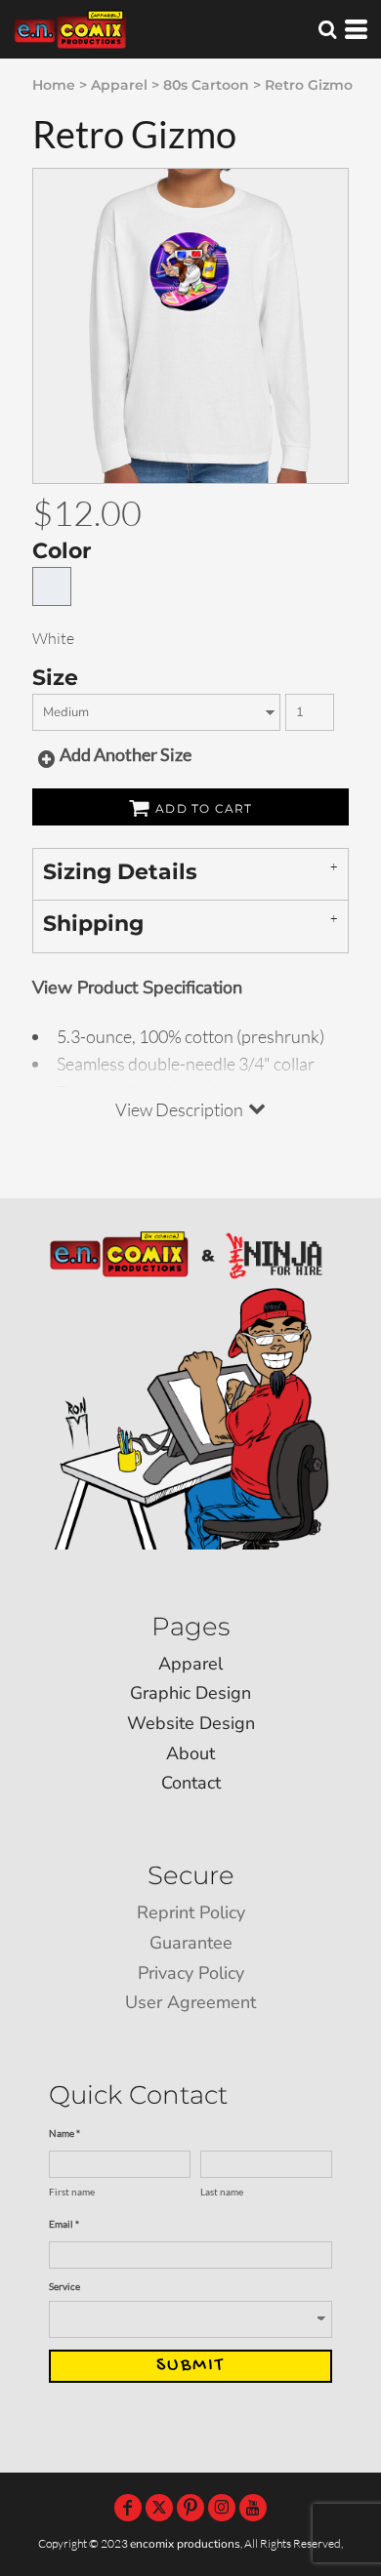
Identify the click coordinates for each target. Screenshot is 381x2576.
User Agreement (190, 2002)
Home (54, 85)
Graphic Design (190, 1693)
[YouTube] (253, 2508)
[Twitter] (159, 2508)
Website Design (191, 1723)
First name (72, 2192)
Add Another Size (126, 754)
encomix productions (185, 2544)
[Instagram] (222, 2508)
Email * (64, 2224)
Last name (222, 2192)
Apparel (119, 85)
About (190, 1753)
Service (64, 2286)
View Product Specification (137, 987)
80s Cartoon (206, 85)
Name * (64, 2133)
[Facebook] (128, 2508)
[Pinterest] (190, 2508)
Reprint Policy (191, 1912)
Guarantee (191, 1943)
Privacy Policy (191, 1973)
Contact (191, 1783)
